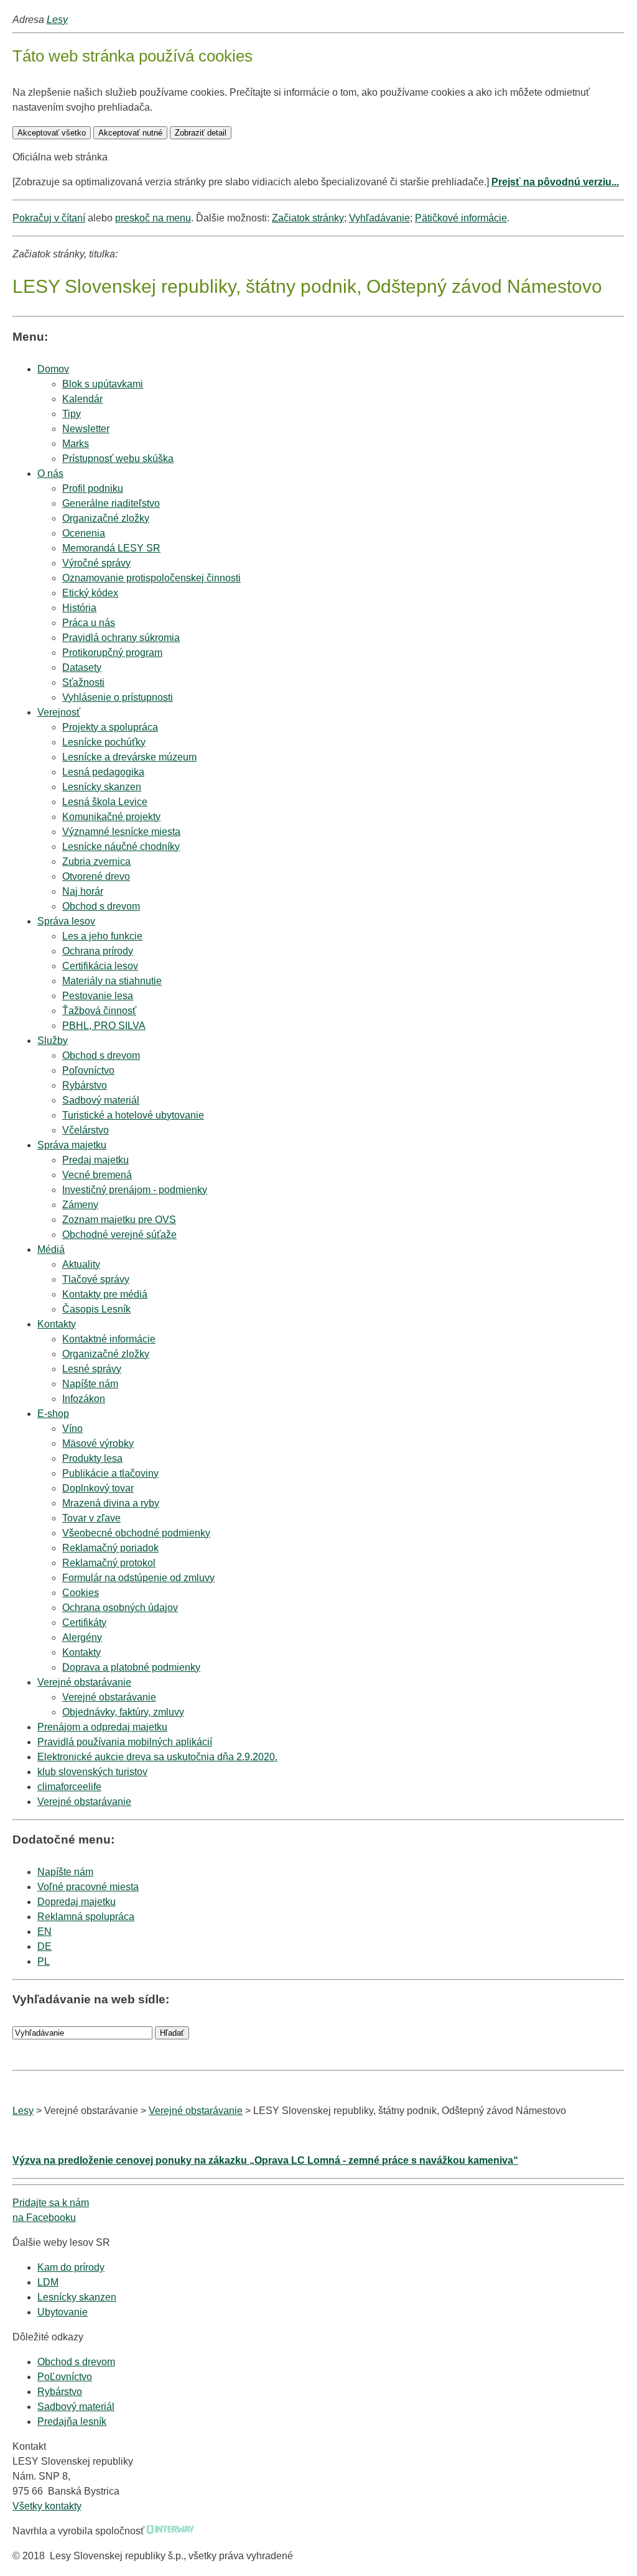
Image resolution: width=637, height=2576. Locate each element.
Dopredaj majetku (77, 1902)
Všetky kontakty (47, 2506)
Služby (53, 1041)
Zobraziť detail (201, 133)
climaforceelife (69, 1787)
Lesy (57, 20)
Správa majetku (72, 1145)
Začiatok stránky (308, 218)
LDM (48, 2282)
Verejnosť (59, 712)
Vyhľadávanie (379, 218)
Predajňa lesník (72, 2421)
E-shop (53, 1414)
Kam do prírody (71, 2267)
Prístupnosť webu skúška (118, 459)
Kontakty (57, 1324)
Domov (53, 369)
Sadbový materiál (76, 2407)
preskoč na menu (153, 218)
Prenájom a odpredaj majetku (102, 1727)
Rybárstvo (60, 2392)
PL (44, 1961)
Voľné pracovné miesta (88, 1887)
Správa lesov (66, 921)
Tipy (72, 414)
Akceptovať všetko (52, 133)
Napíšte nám (65, 1872)
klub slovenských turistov (92, 1772)
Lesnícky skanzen (77, 2297)
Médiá (51, 1249)
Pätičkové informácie (461, 218)
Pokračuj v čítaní (49, 218)
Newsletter (86, 429)
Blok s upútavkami (103, 384)
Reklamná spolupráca (86, 1917)
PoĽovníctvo (65, 2377)
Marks (76, 444)
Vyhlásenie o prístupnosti (118, 697)
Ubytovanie (63, 2312)
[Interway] (170, 2531)
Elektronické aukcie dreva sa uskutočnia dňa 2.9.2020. (157, 1757)
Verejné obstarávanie (84, 1682)
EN (44, 1932)
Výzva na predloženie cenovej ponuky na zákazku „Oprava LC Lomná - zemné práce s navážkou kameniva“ (265, 2160)
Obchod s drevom (101, 906)
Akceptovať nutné (130, 133)
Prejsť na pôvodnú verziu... (555, 182)
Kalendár (82, 399)
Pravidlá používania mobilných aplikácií (125, 1742)
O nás (50, 473)
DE (44, 1946)
